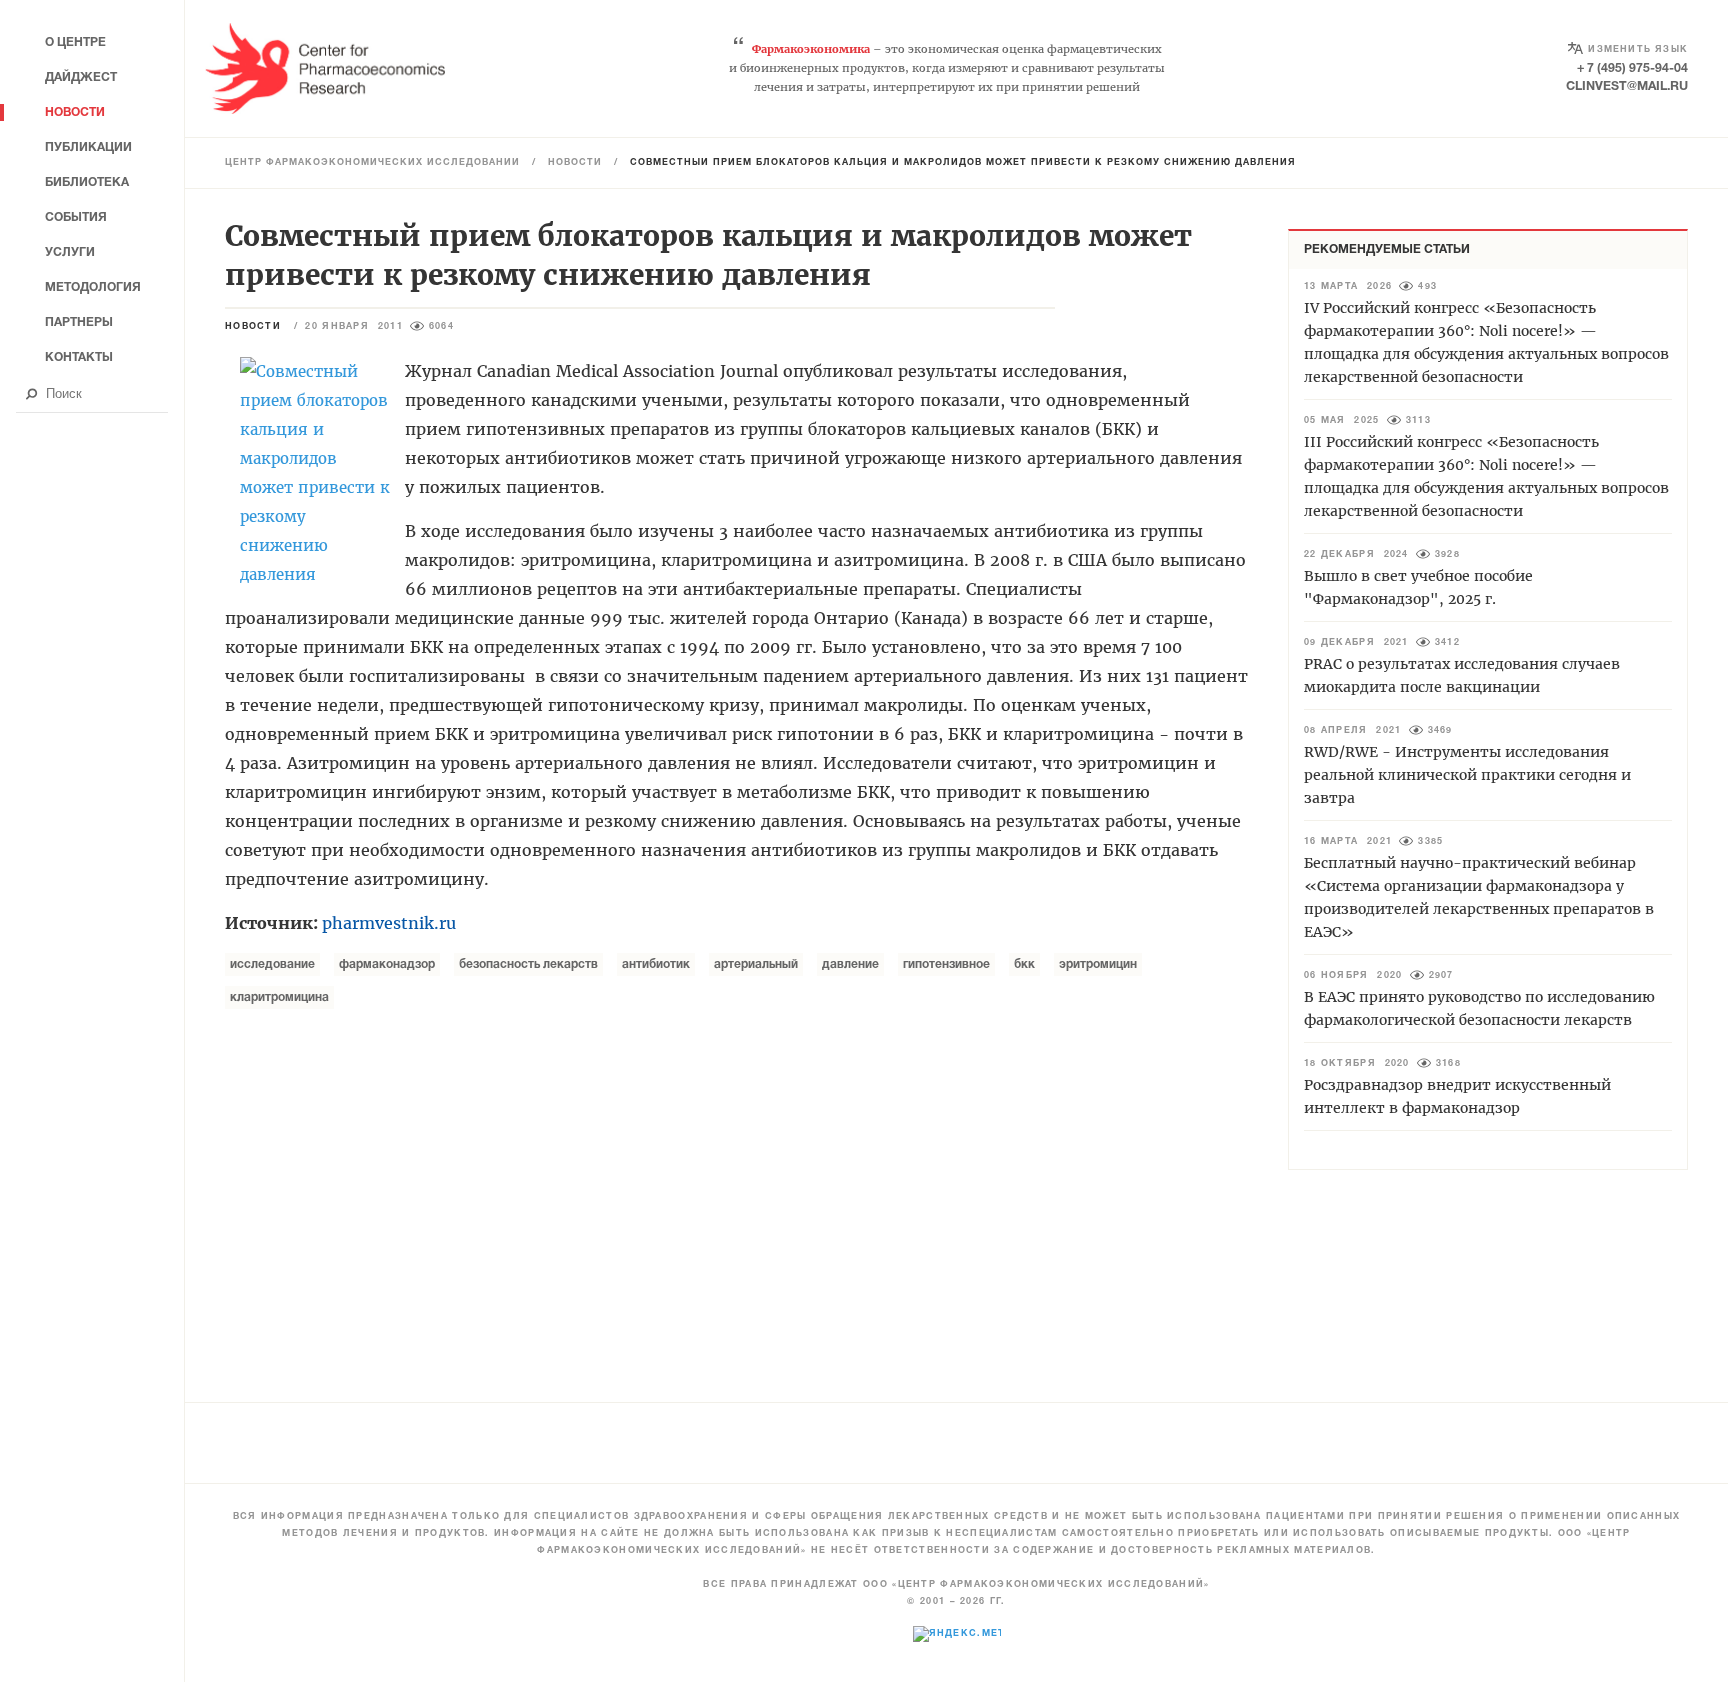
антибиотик (656, 964)
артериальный (756, 964)
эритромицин (1098, 964)
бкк (1024, 964)
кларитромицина (279, 997)
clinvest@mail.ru (1627, 86)
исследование (272, 964)
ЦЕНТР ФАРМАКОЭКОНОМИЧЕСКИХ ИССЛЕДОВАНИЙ (372, 163)
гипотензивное (946, 964)
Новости (575, 163)
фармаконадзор (387, 964)
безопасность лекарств (528, 964)
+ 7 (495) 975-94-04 (1632, 68)
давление (850, 964)
